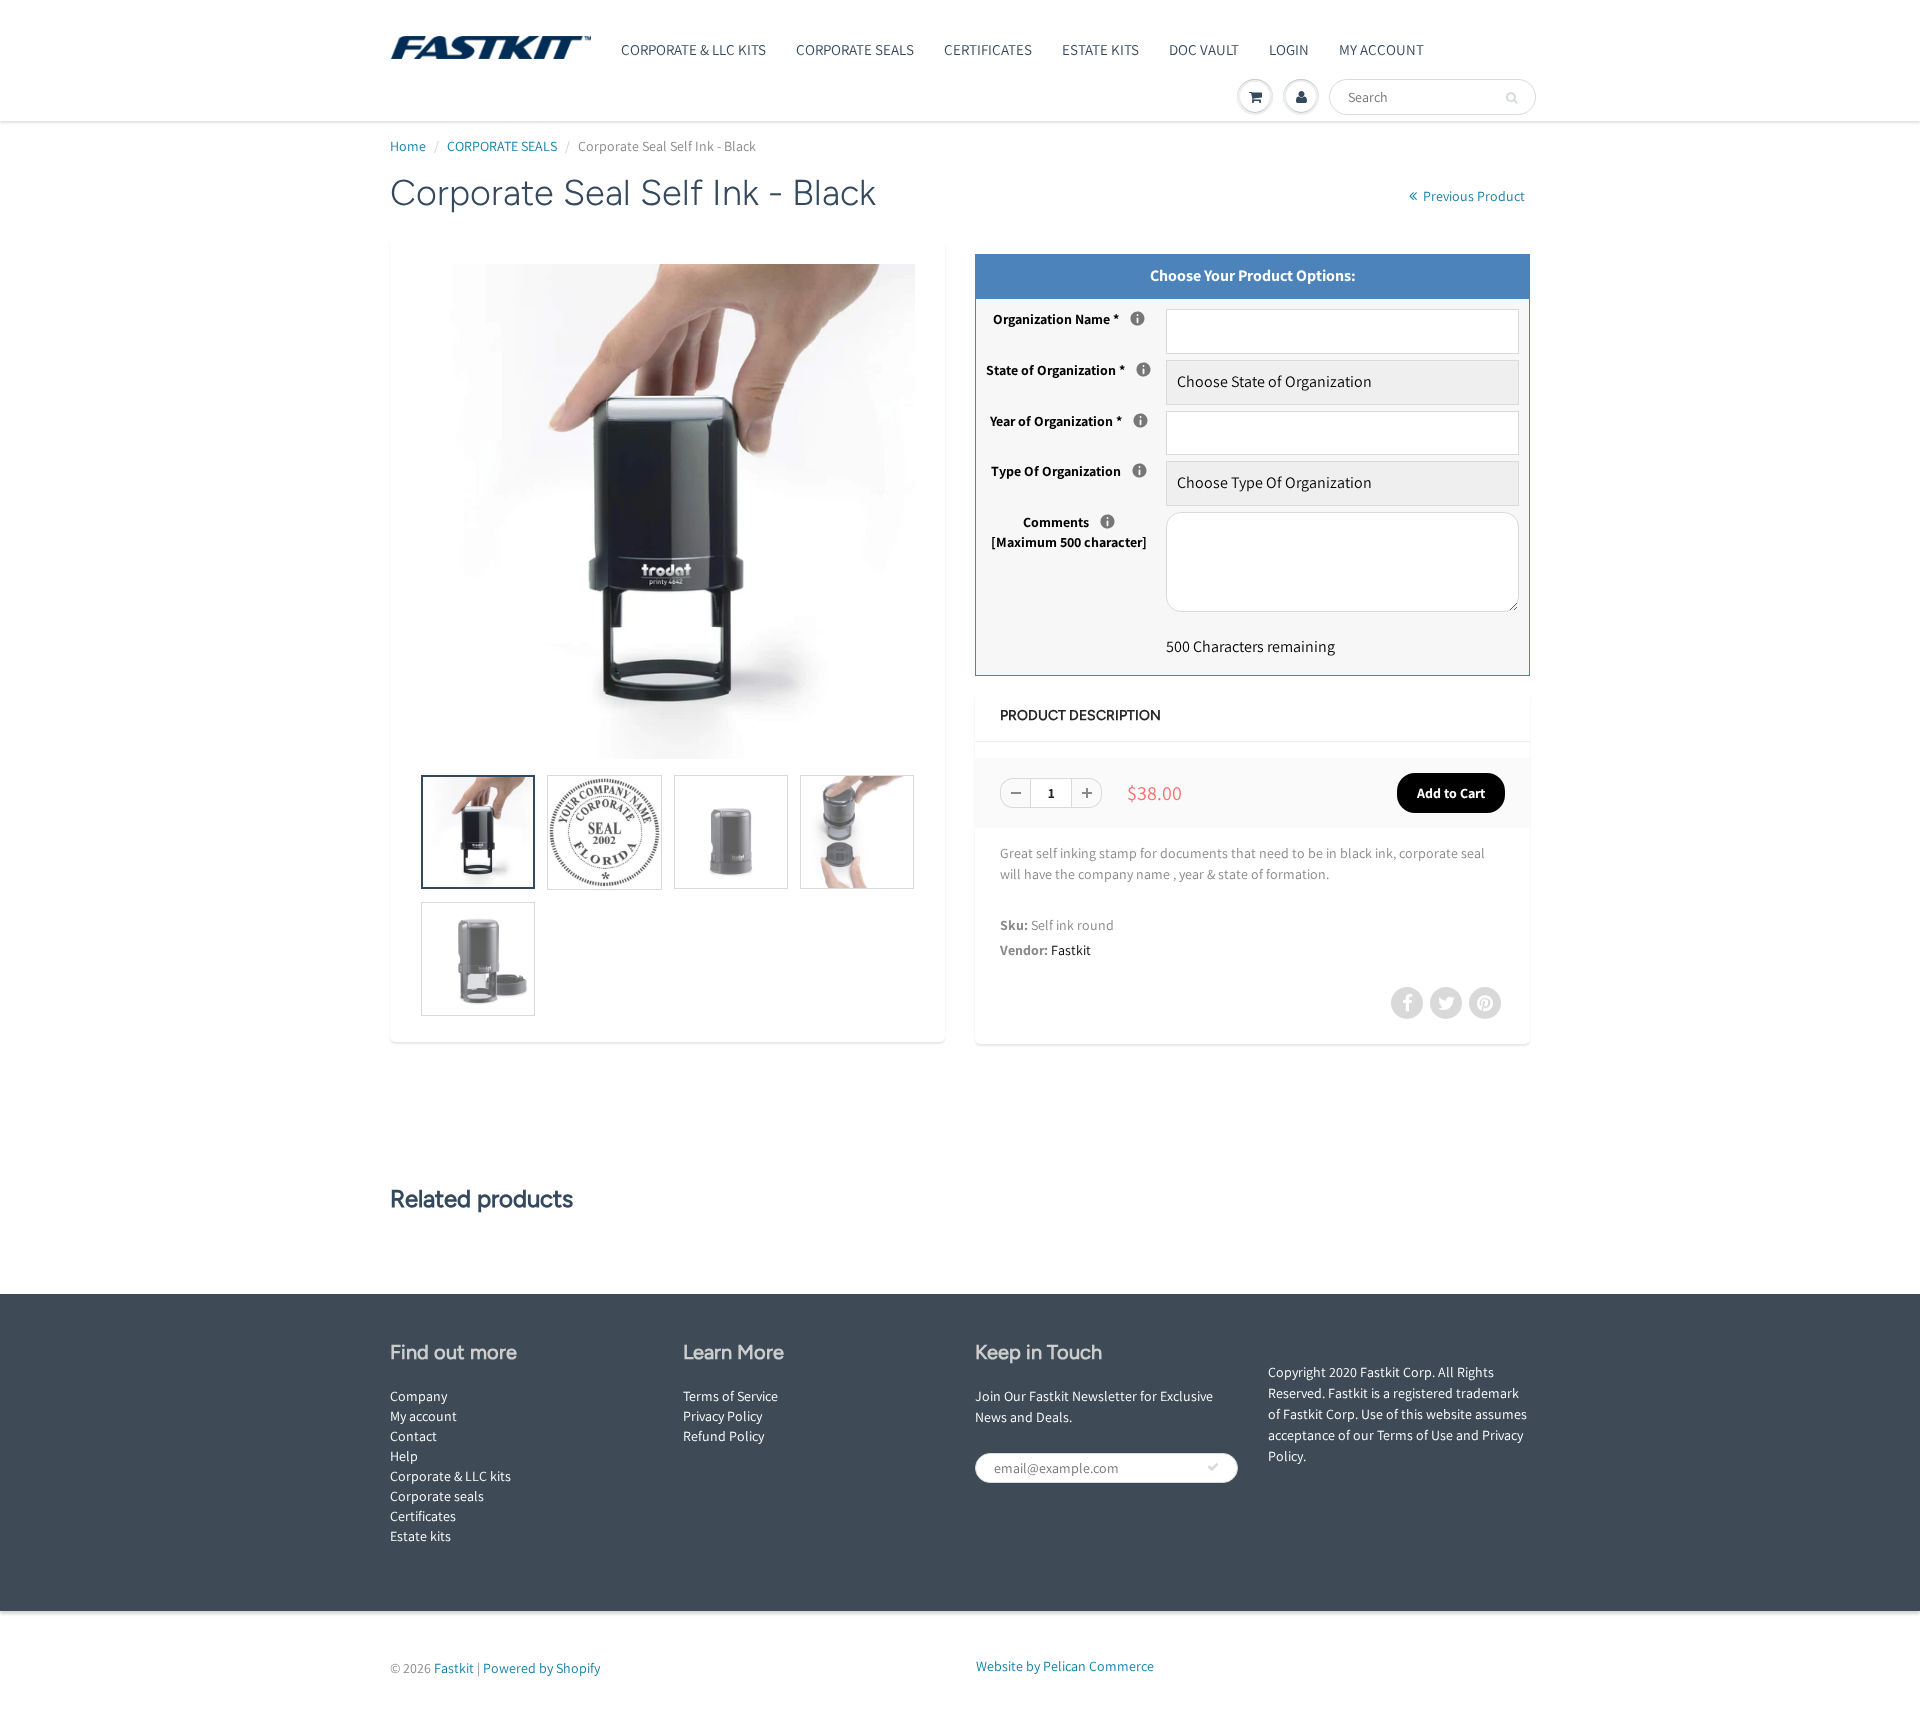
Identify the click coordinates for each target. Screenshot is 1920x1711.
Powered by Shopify (541, 1668)
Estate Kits (1100, 49)
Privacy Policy (722, 1416)
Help (404, 1456)
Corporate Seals (855, 49)
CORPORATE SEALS (502, 146)
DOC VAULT (1204, 49)
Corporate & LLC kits (450, 1476)
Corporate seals (437, 1496)
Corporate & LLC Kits (693, 49)
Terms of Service (730, 1396)
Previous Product (1472, 196)
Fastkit (1071, 950)
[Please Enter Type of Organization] (1139, 470)
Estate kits (420, 1536)
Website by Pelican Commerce (1065, 1666)
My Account (1381, 49)
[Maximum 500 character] (1078, 531)
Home (408, 146)
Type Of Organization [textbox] (1078, 470)
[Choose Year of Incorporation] (1140, 420)
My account (423, 1416)
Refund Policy (723, 1436)
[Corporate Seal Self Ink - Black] (667, 511)
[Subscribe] (1213, 1467)
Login (1289, 49)
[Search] (1511, 98)
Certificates (988, 49)
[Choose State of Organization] (1143, 369)
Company (418, 1396)
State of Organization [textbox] (1076, 369)
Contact (413, 1436)
